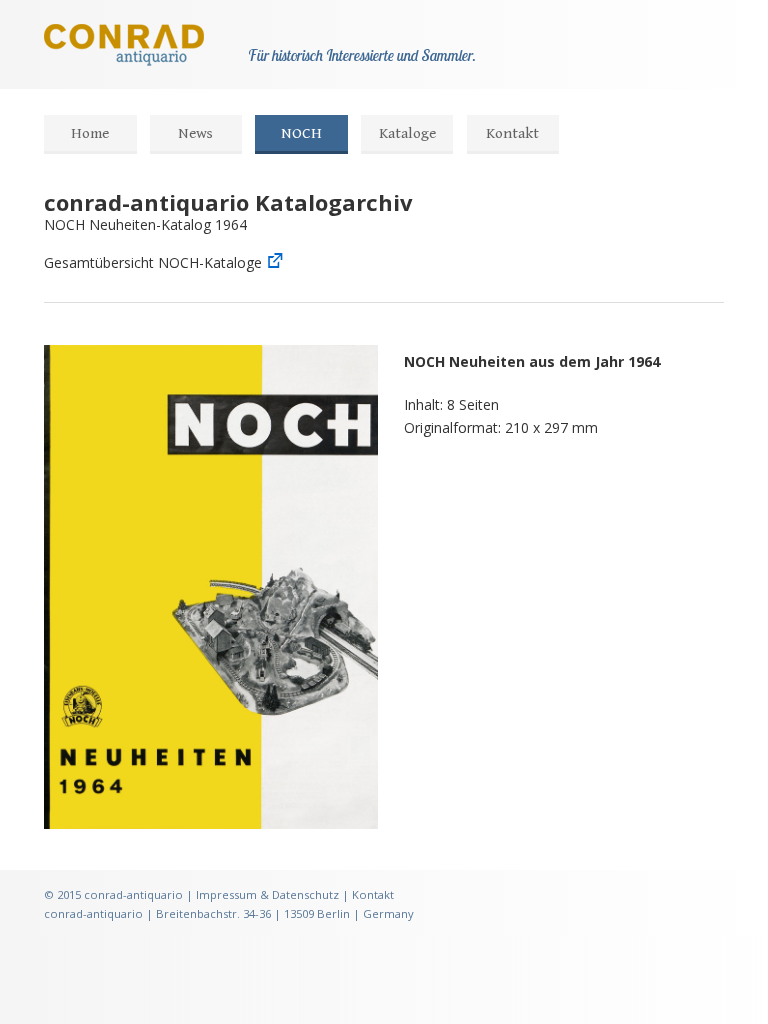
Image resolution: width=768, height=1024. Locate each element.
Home (90, 133)
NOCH (301, 133)
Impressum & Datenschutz (267, 894)
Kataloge (407, 133)
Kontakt (512, 133)
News (195, 133)
